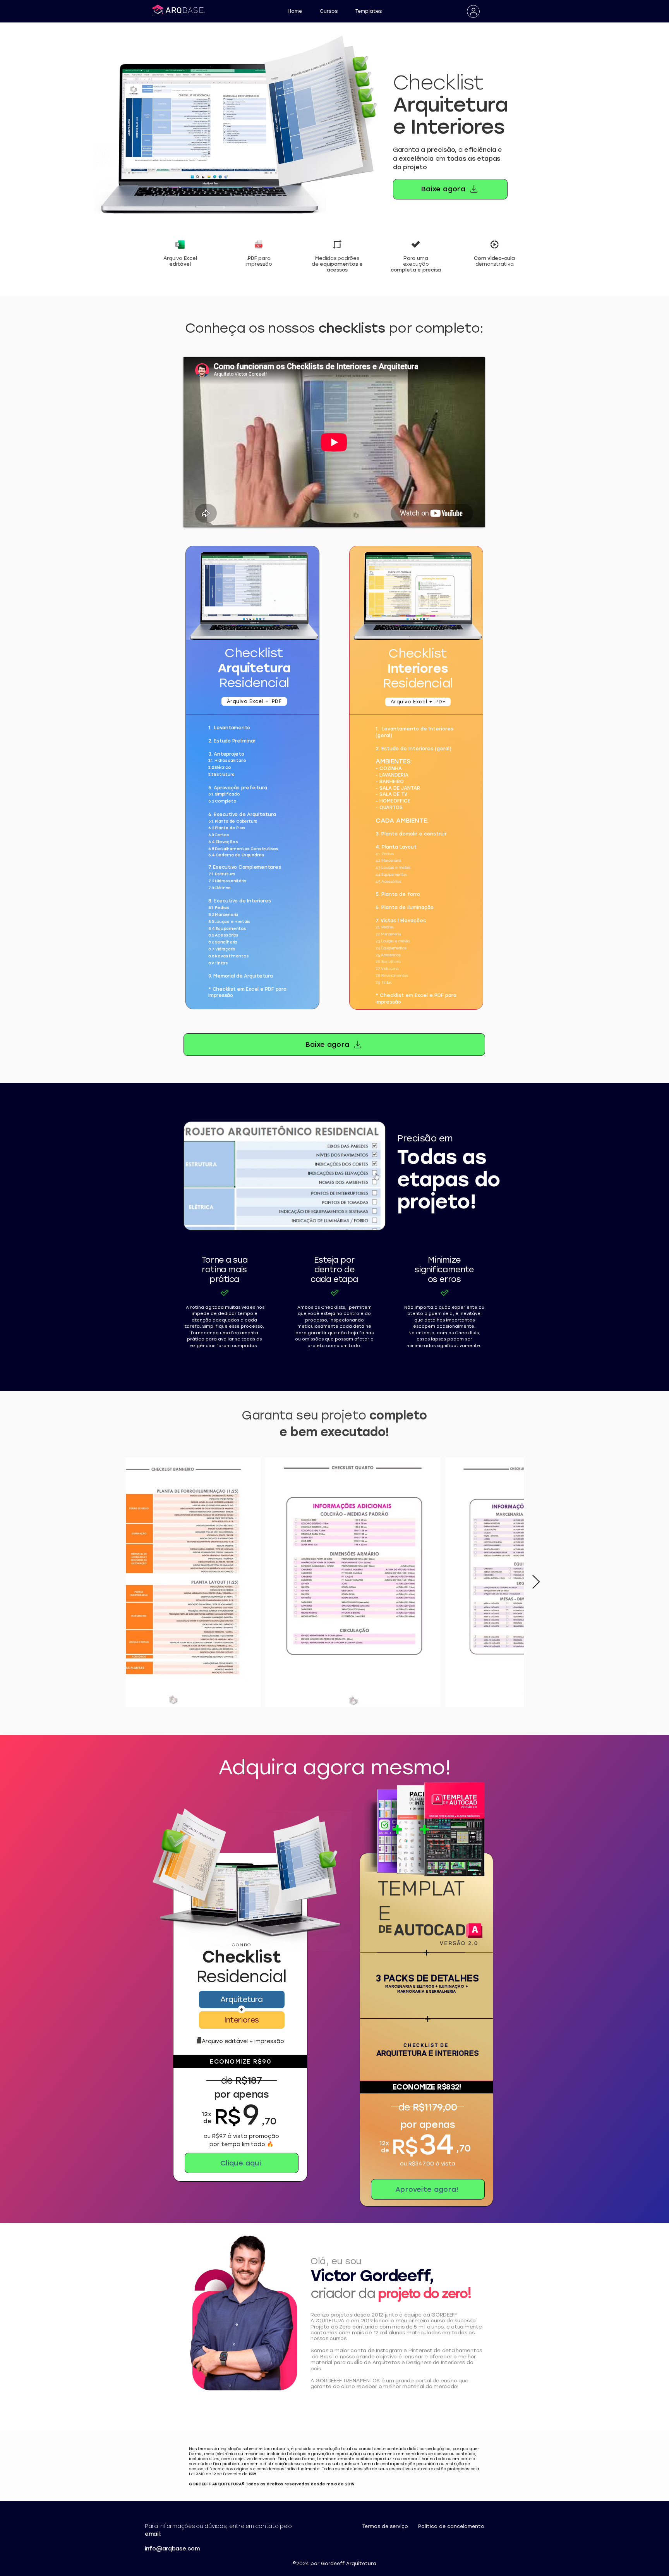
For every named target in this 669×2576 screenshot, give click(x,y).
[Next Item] (536, 1582)
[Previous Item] (114, 1582)
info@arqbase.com (172, 2549)
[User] (473, 11)
